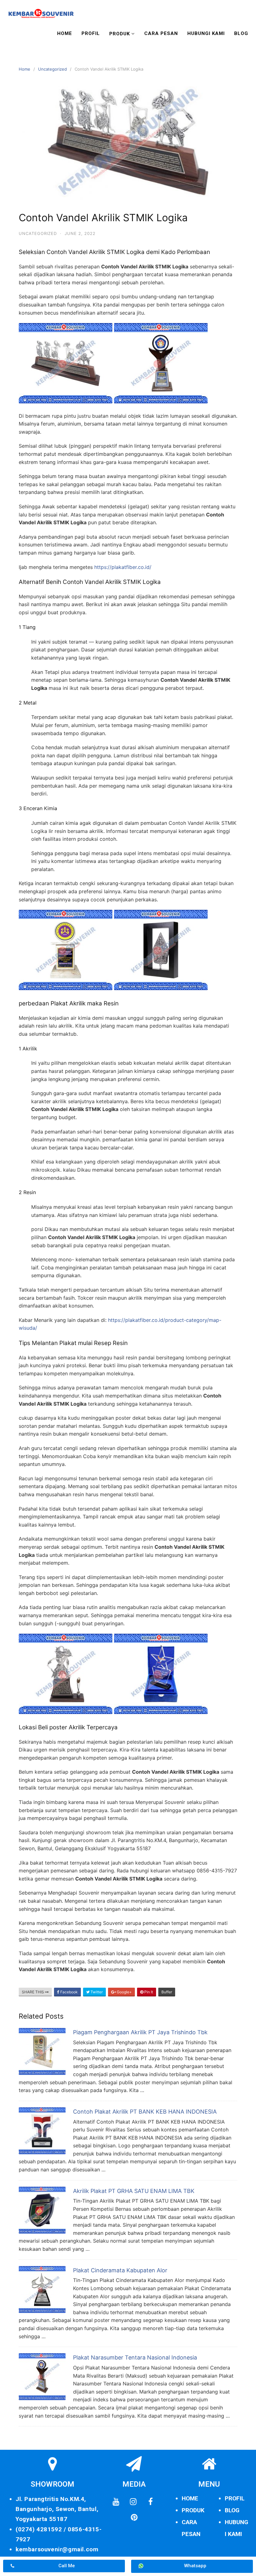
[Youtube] (116, 2502)
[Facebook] (150, 2502)
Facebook (69, 1992)
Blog (241, 33)
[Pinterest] (134, 2518)
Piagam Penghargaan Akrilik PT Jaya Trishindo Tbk (140, 2032)
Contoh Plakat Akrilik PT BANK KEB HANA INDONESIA (145, 2112)
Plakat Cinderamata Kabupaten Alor (120, 2270)
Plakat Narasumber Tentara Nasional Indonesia (135, 2357)
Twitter (96, 1992)
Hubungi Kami (206, 33)
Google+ (124, 1992)
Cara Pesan (161, 33)
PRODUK (193, 2510)
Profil (91, 33)
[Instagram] (133, 2502)
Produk (120, 34)
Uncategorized (52, 69)
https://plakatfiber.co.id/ (123, 567)
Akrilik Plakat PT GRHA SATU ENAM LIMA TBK (134, 2191)
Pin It (148, 1992)
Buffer (167, 1992)
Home (65, 33)
